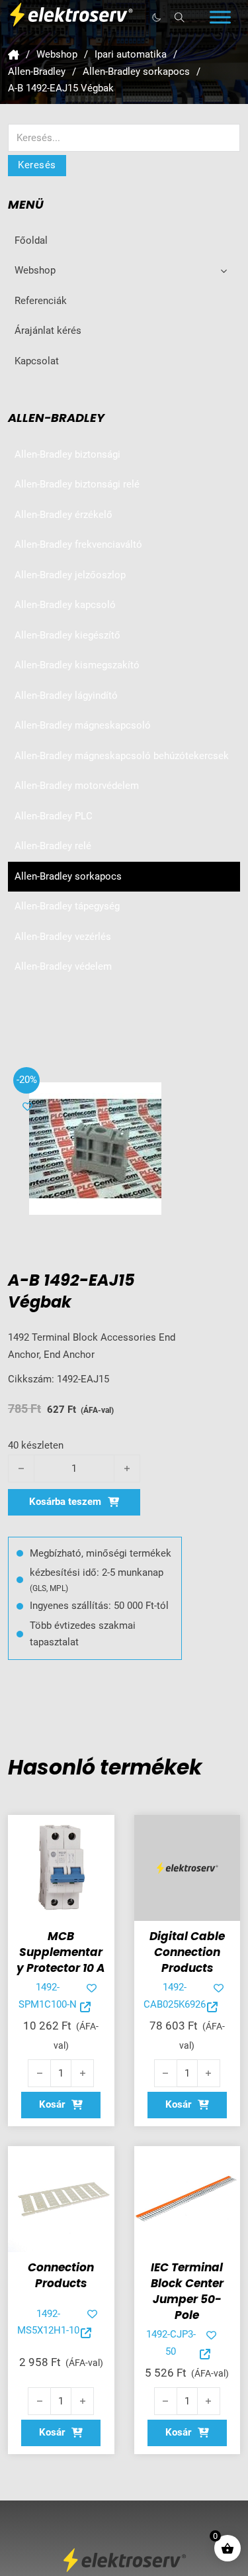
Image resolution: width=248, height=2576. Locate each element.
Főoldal (31, 240)
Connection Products (61, 2275)
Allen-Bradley (37, 72)
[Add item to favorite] (27, 1107)
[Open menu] (220, 17)
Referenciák (41, 301)
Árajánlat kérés (48, 331)
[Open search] (180, 18)
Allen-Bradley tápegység (67, 906)
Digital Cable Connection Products (187, 1952)
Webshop (57, 54)
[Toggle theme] (156, 17)
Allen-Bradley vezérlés (63, 937)
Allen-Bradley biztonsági (67, 454)
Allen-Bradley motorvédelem (77, 786)
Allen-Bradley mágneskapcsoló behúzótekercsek (122, 756)
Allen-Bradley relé (53, 846)
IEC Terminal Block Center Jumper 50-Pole (187, 2291)
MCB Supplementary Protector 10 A (61, 1952)
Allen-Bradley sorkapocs (136, 72)
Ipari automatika (131, 54)
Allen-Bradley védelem (63, 966)
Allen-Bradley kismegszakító (77, 665)
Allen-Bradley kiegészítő (67, 635)
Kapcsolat (37, 361)
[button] (61, 2105)
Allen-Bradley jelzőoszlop (70, 575)
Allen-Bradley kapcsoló (65, 605)
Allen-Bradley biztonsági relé (77, 484)
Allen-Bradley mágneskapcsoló (83, 725)
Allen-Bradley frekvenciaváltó (78, 544)
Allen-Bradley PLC (54, 816)
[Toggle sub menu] (224, 271)
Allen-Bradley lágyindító (66, 696)
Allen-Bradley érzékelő (63, 515)
